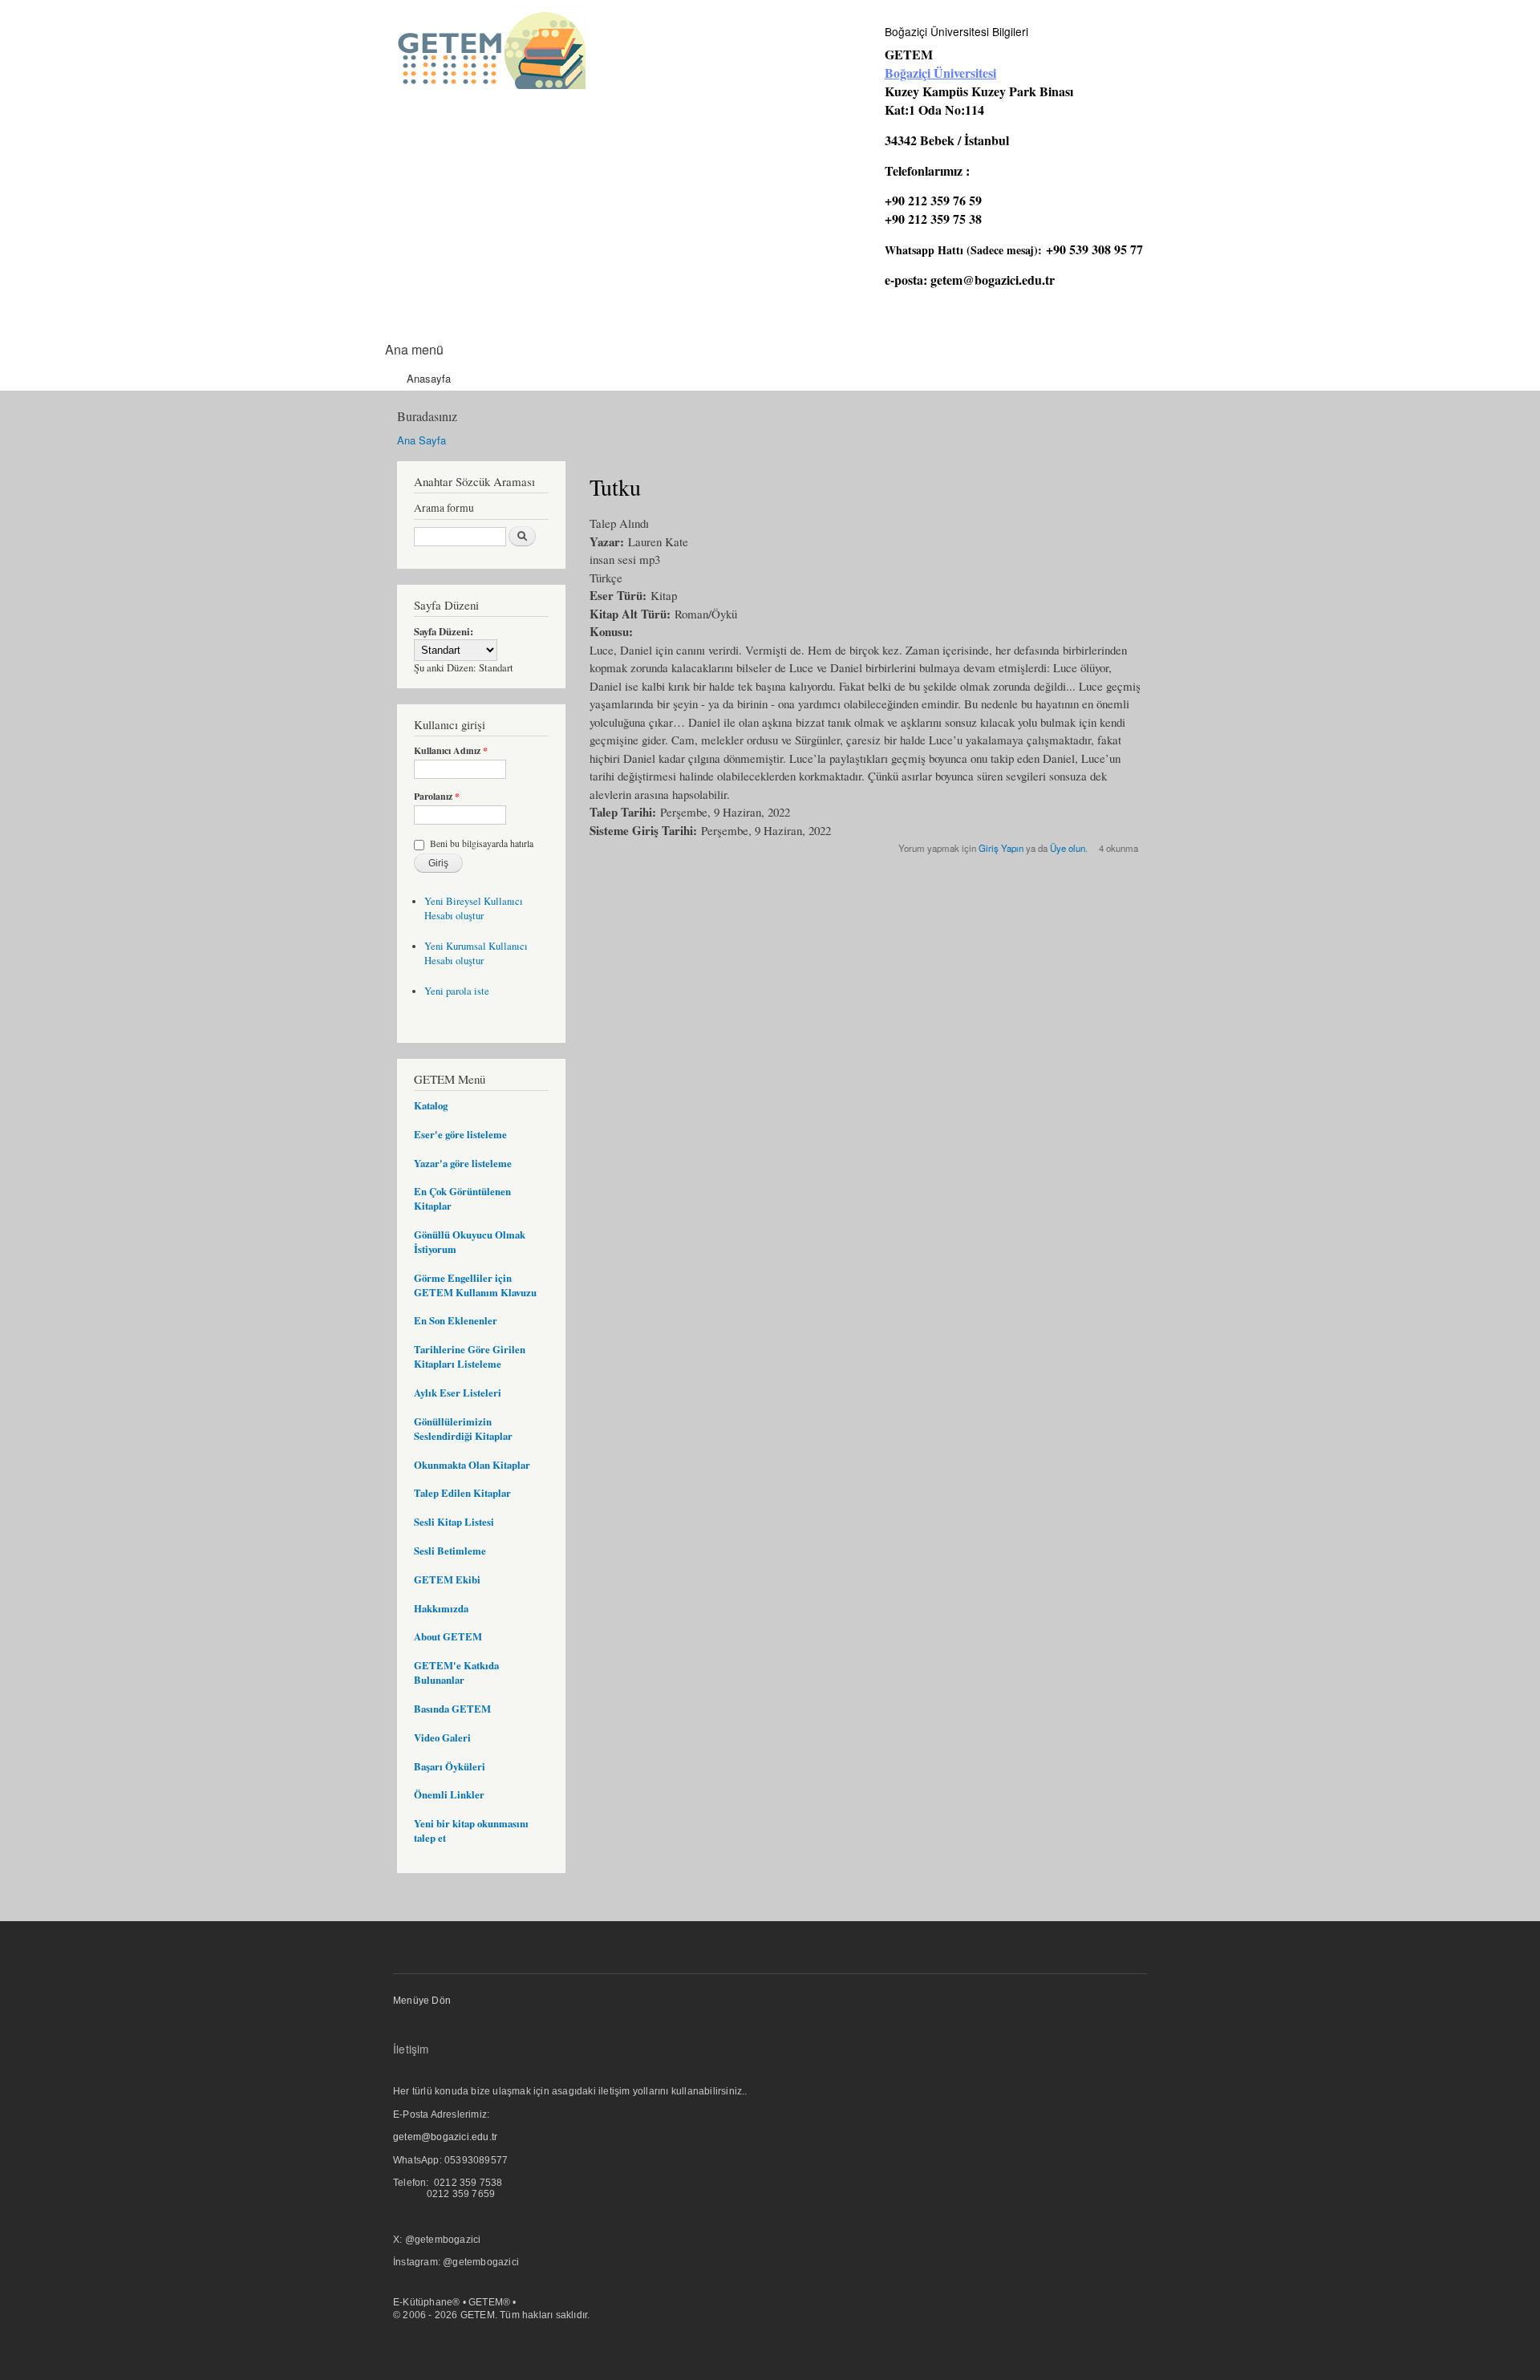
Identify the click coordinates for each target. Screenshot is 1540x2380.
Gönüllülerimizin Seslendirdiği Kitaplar (463, 1429)
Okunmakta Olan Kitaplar (472, 1465)
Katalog (431, 1105)
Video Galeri (442, 1737)
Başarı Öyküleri (450, 1766)
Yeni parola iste (457, 991)
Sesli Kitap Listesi (454, 1522)
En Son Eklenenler (456, 1320)
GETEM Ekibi (447, 1579)
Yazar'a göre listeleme (463, 1163)
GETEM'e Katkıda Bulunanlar (456, 1672)
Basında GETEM (452, 1709)
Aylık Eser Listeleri (458, 1393)
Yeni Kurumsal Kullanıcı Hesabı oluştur (476, 953)
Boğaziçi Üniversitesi (940, 73)
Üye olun (1068, 848)
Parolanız (437, 797)
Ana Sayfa (421, 440)
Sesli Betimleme (450, 1551)
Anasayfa (429, 378)
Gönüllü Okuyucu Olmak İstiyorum (470, 1242)
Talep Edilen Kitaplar (462, 1493)
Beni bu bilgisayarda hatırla (482, 843)
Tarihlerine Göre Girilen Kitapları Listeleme (470, 1356)
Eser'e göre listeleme (460, 1134)
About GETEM (448, 1636)
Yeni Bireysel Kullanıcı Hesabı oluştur (474, 908)
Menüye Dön (422, 2001)
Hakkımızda (441, 1608)
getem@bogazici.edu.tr (993, 280)
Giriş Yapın (1001, 848)
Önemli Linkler (449, 1794)
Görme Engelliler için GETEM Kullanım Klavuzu (475, 1285)
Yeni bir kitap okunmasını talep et (471, 1831)
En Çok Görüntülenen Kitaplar (462, 1198)
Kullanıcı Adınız (451, 751)
